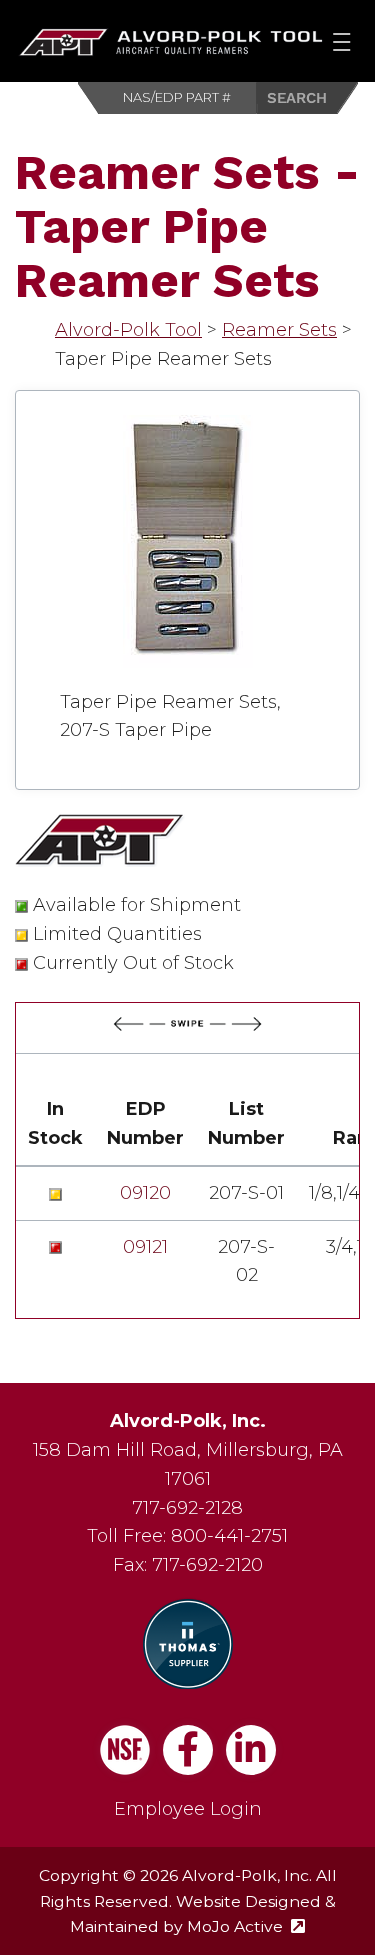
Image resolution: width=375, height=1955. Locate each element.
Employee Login (188, 1809)
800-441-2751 (229, 1536)
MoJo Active (246, 1926)
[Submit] (308, 98)
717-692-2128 (187, 1508)
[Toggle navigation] (341, 41)
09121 (145, 1247)
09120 (145, 1193)
